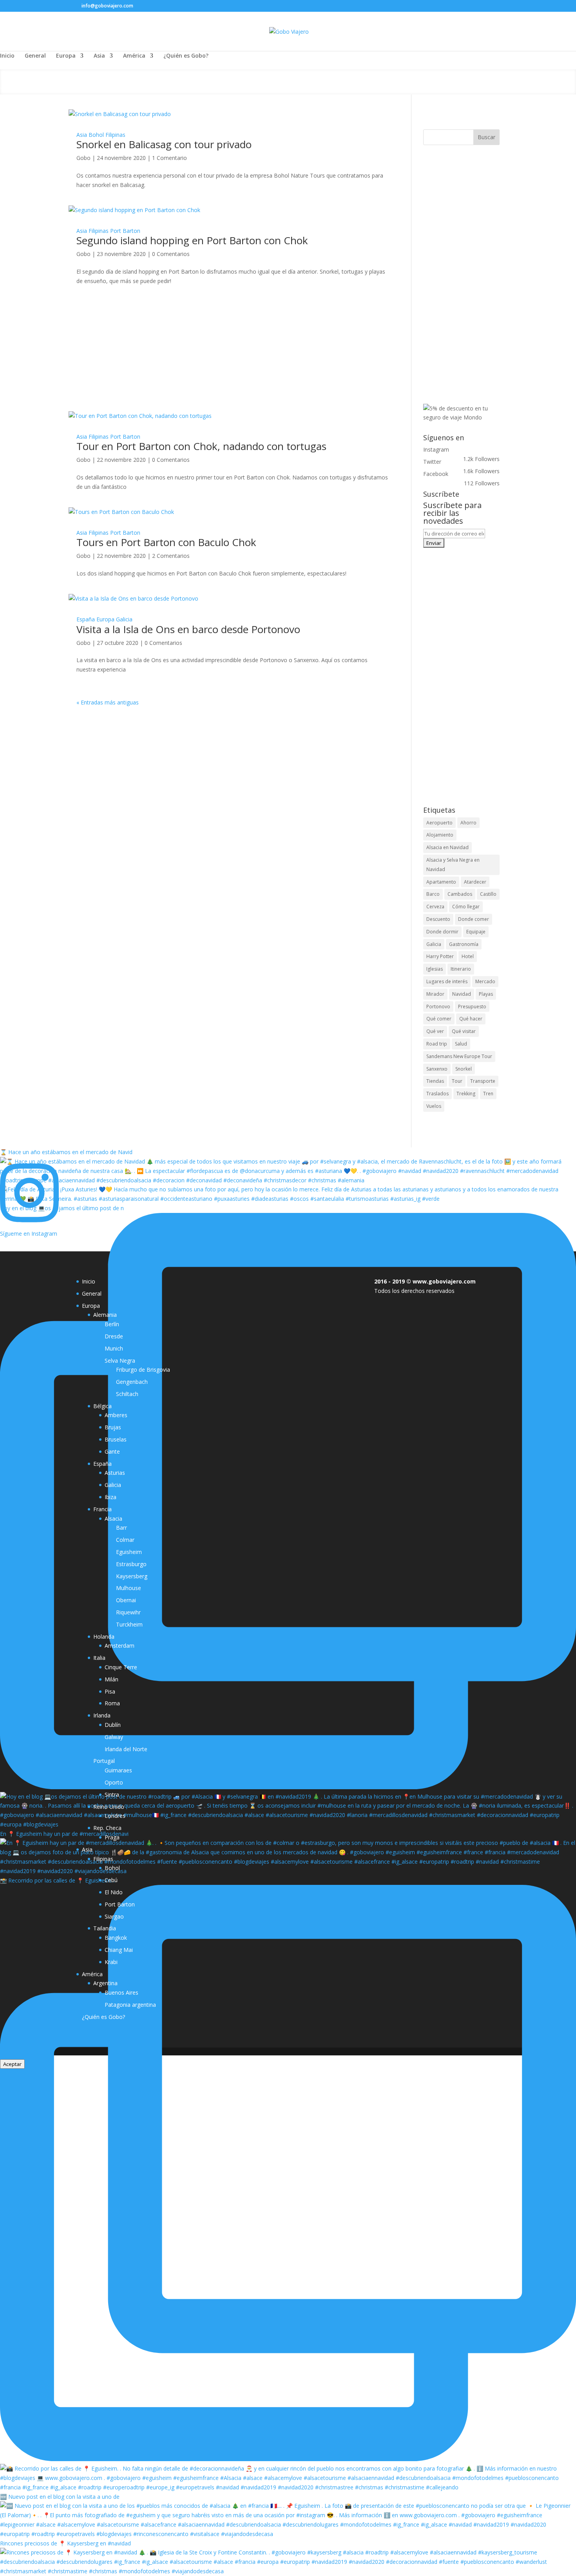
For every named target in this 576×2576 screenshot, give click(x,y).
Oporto (114, 1782)
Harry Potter (440, 956)
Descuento (438, 919)
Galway (114, 1737)
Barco (433, 894)
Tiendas (435, 1081)
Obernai (126, 1600)
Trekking (466, 1094)
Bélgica (102, 1406)
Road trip (437, 1044)
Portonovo (438, 1007)
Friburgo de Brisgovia (143, 1370)
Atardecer (475, 882)
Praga (112, 1837)
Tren (488, 1094)
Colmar (125, 1540)
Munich (114, 1348)
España (86, 619)
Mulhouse (129, 1588)
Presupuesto (472, 1007)
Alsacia (113, 1519)
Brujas (113, 1427)
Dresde (114, 1336)
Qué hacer (471, 1019)
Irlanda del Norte (126, 1749)
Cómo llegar (466, 907)
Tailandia (105, 1928)
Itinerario (461, 969)
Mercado (485, 981)
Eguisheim (129, 1552)
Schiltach (127, 1394)
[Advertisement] (232, 364)
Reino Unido (109, 1807)
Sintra (112, 1794)
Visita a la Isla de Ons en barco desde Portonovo (188, 629)
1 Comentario (169, 158)
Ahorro (468, 823)
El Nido (114, 1892)
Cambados (460, 894)
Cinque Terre (121, 1667)
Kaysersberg (132, 1576)
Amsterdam (120, 1646)
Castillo (488, 894)
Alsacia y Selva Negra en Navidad (453, 865)
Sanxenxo (437, 1069)
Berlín (112, 1324)
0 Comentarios (171, 254)
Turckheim (129, 1624)
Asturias (115, 1473)
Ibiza (110, 1497)
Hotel (468, 956)
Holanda (104, 1637)
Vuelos (434, 1106)
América (134, 56)
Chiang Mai (119, 1950)
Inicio (7, 56)
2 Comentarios (171, 556)
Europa (66, 56)
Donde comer (474, 919)
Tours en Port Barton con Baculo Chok (166, 542)
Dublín (113, 1725)
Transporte (483, 1081)
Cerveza (435, 907)
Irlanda (102, 1715)
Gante (112, 1451)
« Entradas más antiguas (108, 702)
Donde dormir (442, 932)
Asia (99, 56)
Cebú (111, 1880)
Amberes (116, 1415)
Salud (461, 1044)
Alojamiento (440, 835)
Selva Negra (120, 1361)
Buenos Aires (121, 1992)
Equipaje (476, 932)
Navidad (462, 994)
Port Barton (125, 231)
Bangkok (116, 1938)
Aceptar (12, 2064)
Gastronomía (464, 944)
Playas (486, 994)
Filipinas (115, 135)
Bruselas (116, 1439)
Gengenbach (132, 1382)
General (35, 56)
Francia (102, 1509)
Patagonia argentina (130, 2005)
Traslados (437, 1094)
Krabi (111, 1962)
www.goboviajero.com (444, 1281)
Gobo (83, 158)
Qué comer (439, 1019)
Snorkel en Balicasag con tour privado (164, 144)
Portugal (104, 1761)
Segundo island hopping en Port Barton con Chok (192, 240)
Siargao (114, 1916)
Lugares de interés (447, 981)
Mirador (435, 994)
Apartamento (441, 882)
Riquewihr (128, 1612)
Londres (115, 1816)
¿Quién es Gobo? (186, 56)
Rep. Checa (107, 1828)
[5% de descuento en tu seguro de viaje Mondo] (461, 417)
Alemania (105, 1315)
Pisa (110, 1691)
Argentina (105, 1983)
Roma (112, 1703)
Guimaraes (118, 1770)
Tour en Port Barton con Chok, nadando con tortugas (201, 446)
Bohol (96, 135)
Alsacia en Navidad (447, 847)
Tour (457, 1081)
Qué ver (435, 1031)
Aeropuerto (439, 823)
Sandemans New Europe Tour (459, 1056)
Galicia (124, 619)
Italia (99, 1658)
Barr (121, 1528)
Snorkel (464, 1069)
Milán (111, 1679)
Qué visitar (464, 1031)
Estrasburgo (131, 1564)
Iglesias (435, 969)
